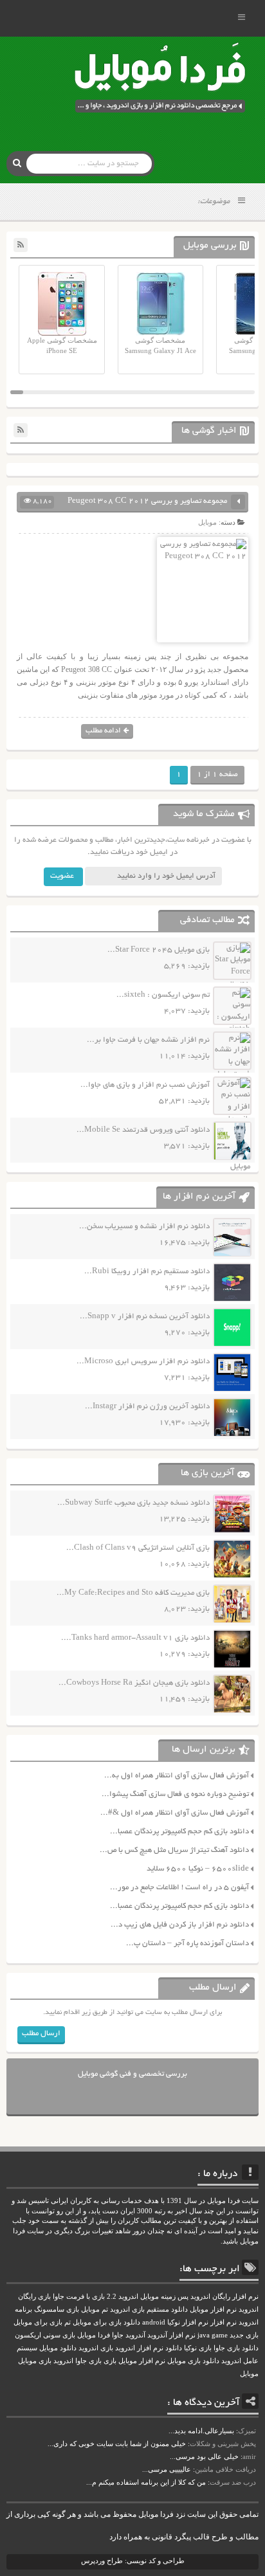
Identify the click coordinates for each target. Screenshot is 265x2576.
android (154, 2322)
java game (213, 2335)
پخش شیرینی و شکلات (223, 2444)
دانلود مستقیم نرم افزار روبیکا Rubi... (147, 1272)
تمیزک (247, 2431)
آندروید (135, 2335)
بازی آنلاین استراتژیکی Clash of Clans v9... (138, 1548)
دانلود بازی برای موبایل (106, 2322)
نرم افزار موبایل (213, 2309)
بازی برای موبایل (38, 2322)
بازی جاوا (88, 2361)
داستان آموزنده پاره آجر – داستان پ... (187, 1944)
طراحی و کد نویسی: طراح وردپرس (133, 2561)
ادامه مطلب (103, 731)
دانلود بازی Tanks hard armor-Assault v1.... (135, 1638)
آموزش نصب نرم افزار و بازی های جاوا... (145, 1085)
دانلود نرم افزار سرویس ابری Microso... (143, 1362)
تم (68, 2322)
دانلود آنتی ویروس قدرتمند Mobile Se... (143, 1130)
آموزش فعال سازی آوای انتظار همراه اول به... (177, 1776)
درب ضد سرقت (233, 2482)
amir (249, 2456)
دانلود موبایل (58, 2348)
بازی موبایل (35, 2361)
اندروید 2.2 (123, 2297)
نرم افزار (224, 2322)
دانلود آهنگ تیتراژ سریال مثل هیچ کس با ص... (174, 1850)
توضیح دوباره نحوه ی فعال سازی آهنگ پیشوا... (175, 1794)
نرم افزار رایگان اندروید (224, 2297)
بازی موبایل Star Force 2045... (159, 950)
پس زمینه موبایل (164, 2297)
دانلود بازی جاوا (236, 2348)
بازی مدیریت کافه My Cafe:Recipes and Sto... (133, 1593)
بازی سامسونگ (57, 2309)
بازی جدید (244, 2335)
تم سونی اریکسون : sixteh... (163, 995)
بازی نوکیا (198, 2348)
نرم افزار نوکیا (188, 2322)
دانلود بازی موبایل (193, 2361)
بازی (110, 2361)
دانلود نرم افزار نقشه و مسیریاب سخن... (144, 1227)
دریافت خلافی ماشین (225, 2469)
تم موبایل (95, 2309)
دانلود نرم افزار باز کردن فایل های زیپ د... (180, 1925)
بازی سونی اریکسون (45, 2335)
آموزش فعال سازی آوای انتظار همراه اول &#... (175, 1813)
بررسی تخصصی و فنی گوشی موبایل (132, 2074)
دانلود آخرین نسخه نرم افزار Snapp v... (145, 1317)
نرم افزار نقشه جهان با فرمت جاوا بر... (148, 1040)
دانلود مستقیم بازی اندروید (149, 2309)
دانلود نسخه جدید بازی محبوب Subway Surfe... (133, 1503)
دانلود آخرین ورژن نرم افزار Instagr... (147, 1407)
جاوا (118, 2335)
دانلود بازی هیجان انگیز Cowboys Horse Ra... (134, 1683)
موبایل (207, 522)
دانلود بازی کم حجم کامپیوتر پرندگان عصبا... (179, 1832)
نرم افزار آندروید (171, 2335)
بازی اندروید (96, 2348)
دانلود (174, 2348)
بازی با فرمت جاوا (79, 2297)
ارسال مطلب (41, 2034)
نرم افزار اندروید (139, 2348)
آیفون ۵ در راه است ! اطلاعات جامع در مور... (179, 1888)
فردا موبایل (94, 2335)
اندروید (63, 2361)
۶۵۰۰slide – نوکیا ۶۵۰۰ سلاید (198, 1869)
